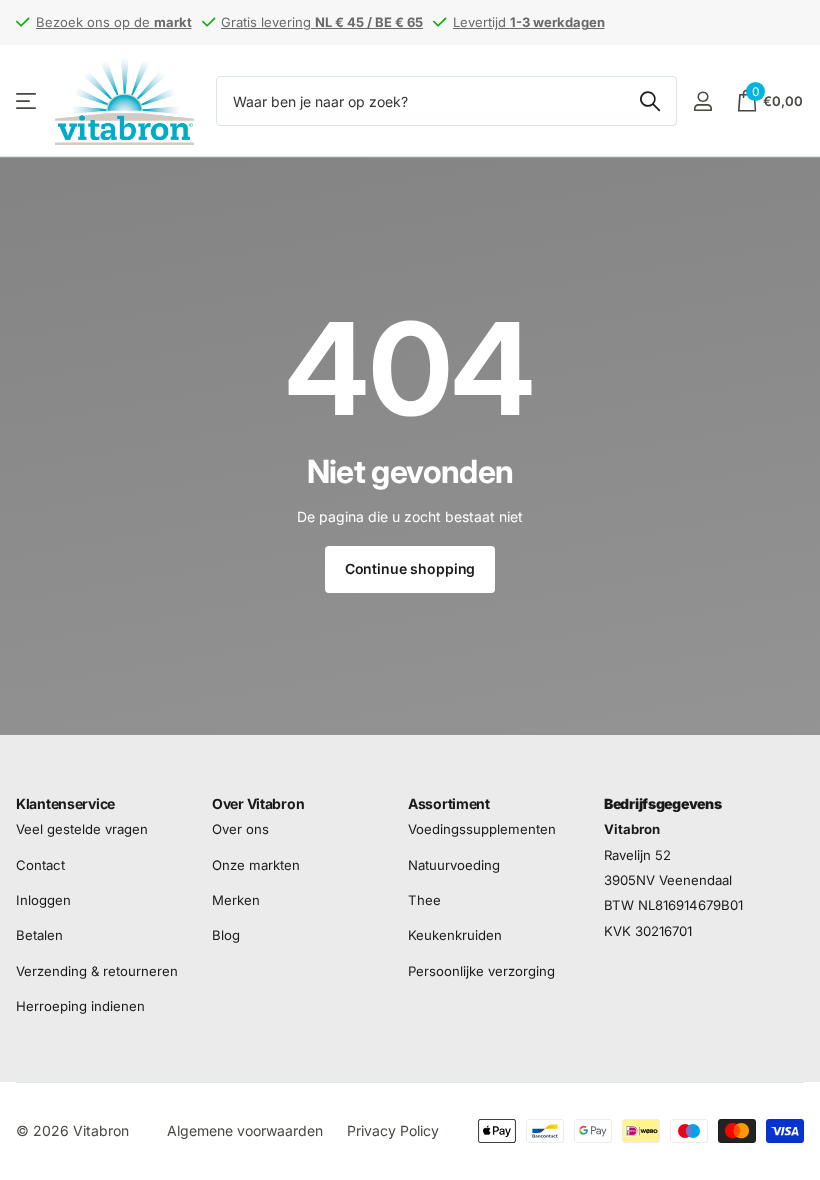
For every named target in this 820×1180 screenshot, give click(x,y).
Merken (236, 900)
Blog (226, 936)
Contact (40, 865)
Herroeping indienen (80, 1006)
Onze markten (256, 865)
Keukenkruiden (455, 936)
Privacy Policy (393, 1130)
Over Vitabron (258, 803)
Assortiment (449, 803)
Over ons (240, 830)
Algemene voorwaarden (245, 1130)
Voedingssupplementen (482, 830)
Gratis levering (322, 22)
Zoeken (649, 101)
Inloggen (43, 900)
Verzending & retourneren (97, 971)
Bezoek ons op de (114, 22)
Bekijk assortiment (27, 101)
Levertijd (529, 22)
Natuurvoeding (454, 865)
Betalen (39, 936)
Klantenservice (65, 803)
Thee (424, 900)
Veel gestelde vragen (82, 830)
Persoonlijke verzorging (481, 971)
